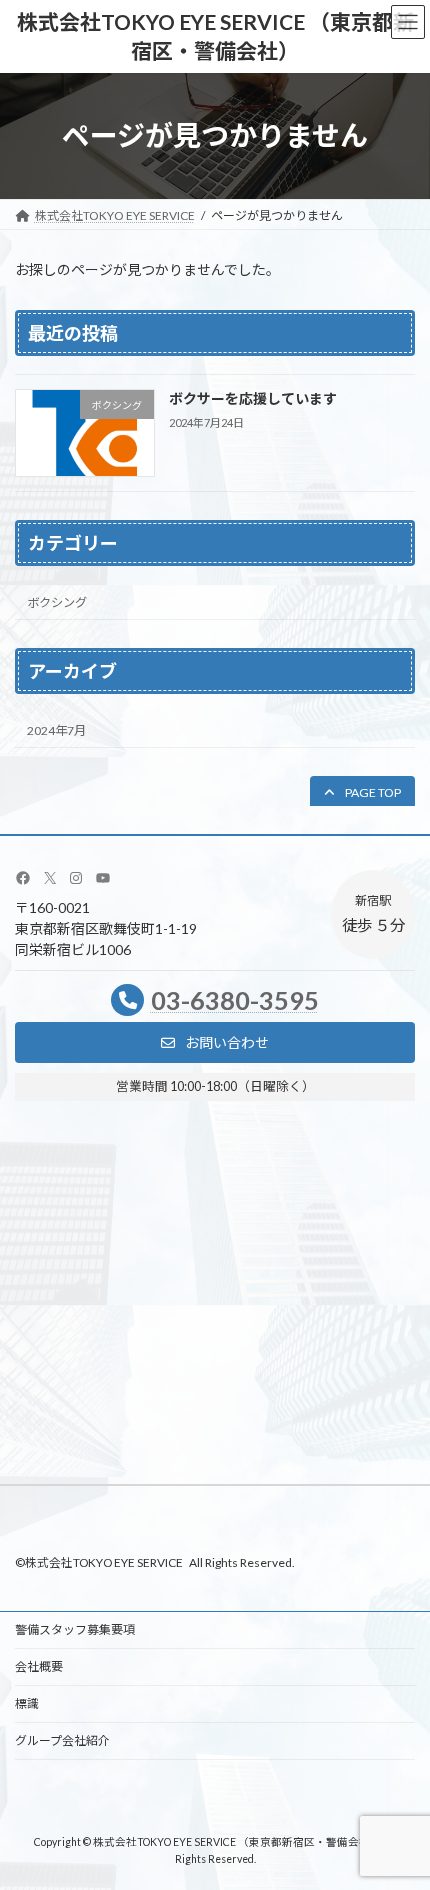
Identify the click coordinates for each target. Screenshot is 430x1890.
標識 (27, 1703)
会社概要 (39, 1666)
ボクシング (57, 601)
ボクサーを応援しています (253, 398)
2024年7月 (56, 729)
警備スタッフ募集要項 (75, 1629)
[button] (362, 792)
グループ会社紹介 (62, 1740)
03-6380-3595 (235, 1000)
